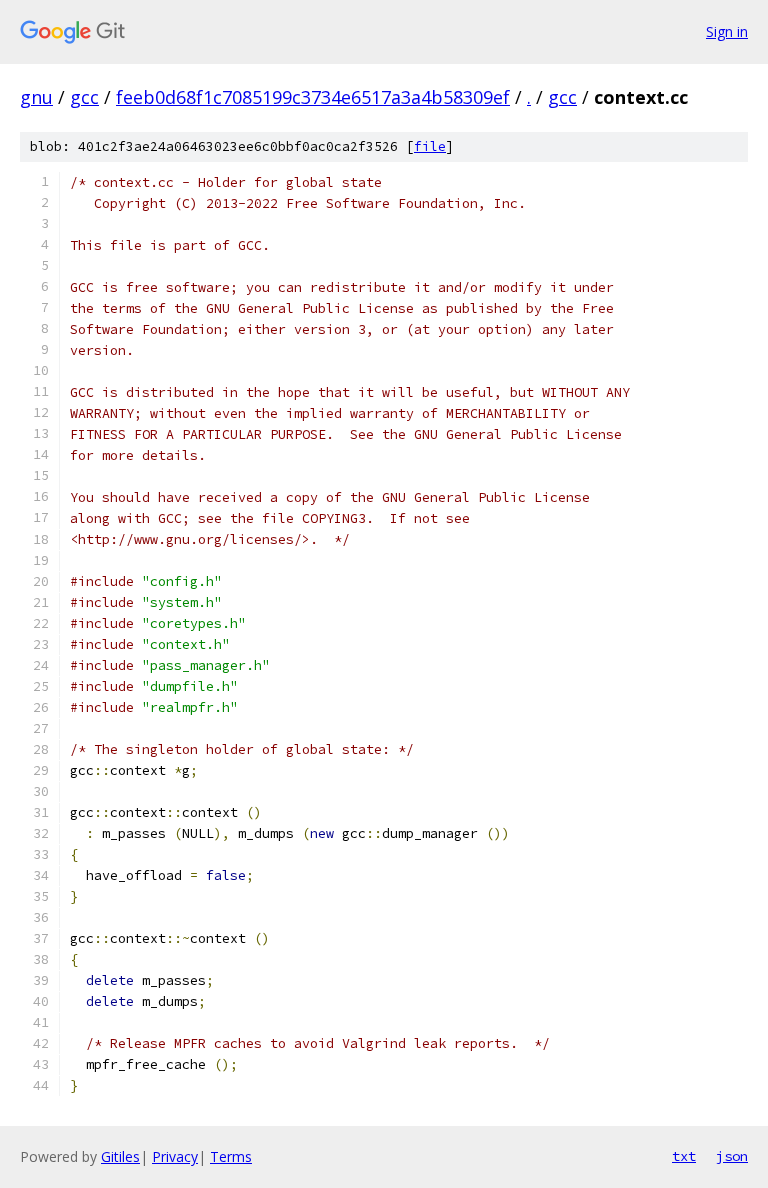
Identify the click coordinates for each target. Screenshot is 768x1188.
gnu (36, 97)
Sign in (727, 31)
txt (684, 1156)
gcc (84, 97)
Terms (231, 1156)
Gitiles (120, 1156)
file (430, 146)
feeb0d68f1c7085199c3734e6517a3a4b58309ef (313, 97)
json (732, 1156)
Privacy (175, 1156)
